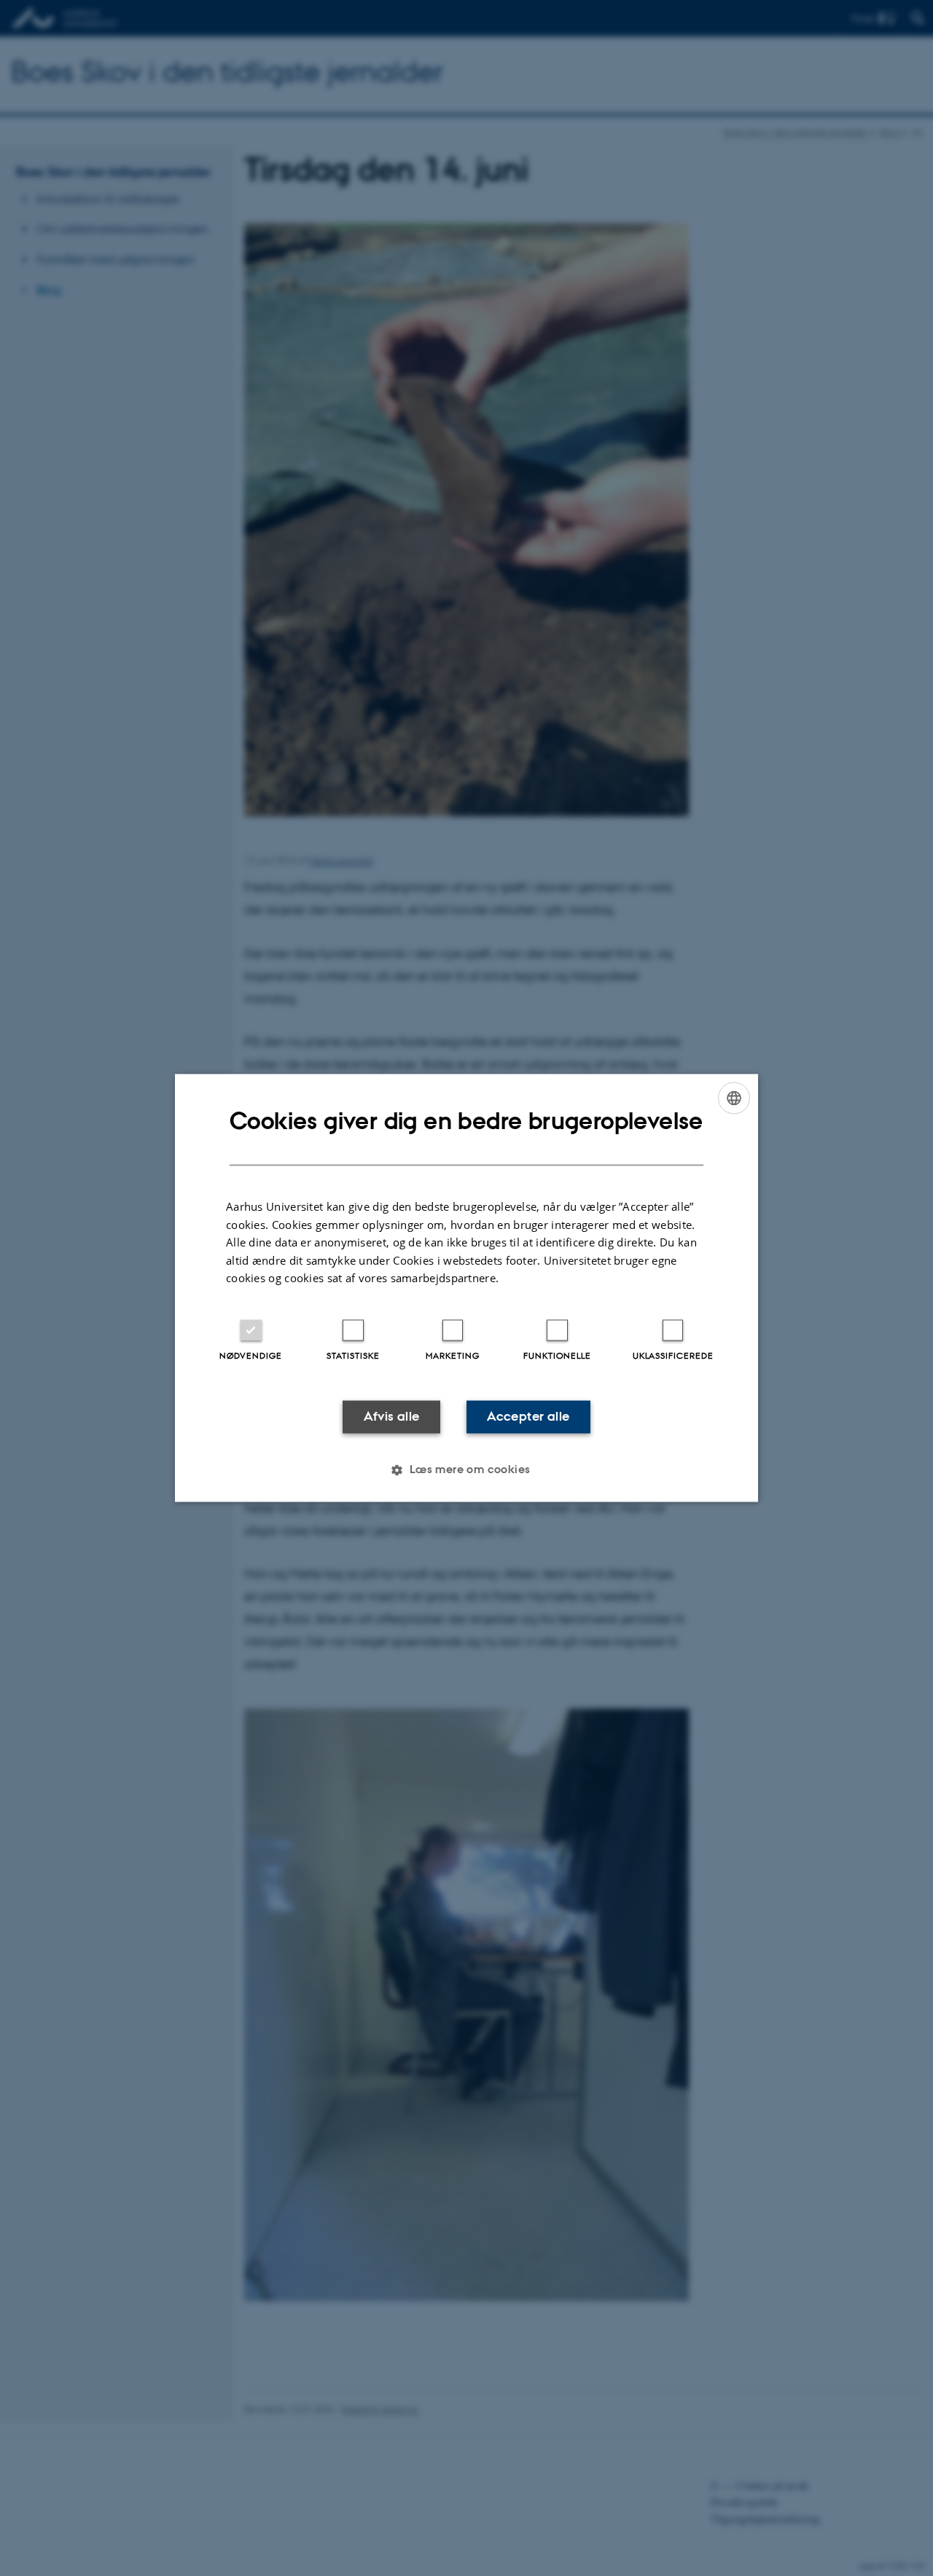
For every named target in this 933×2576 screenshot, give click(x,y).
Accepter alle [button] (528, 1416)
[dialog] (466, 1288)
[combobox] (734, 1098)
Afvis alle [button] (392, 1416)
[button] (466, 1470)
